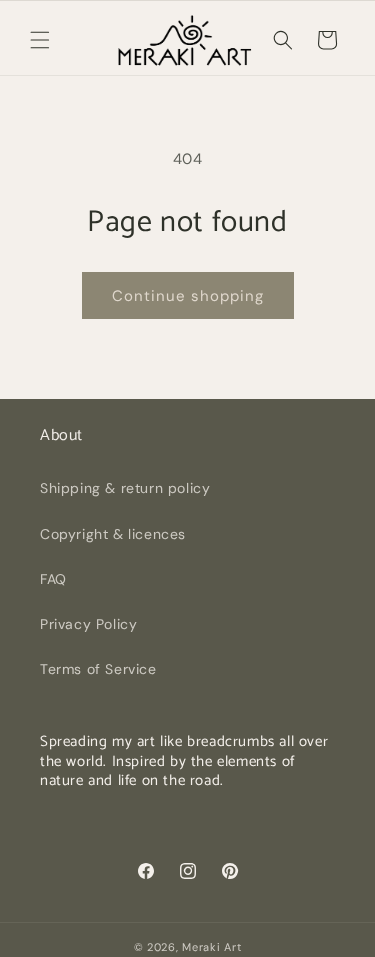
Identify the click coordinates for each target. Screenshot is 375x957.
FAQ (53, 579)
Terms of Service (98, 669)
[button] (40, 40)
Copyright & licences (113, 534)
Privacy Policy (88, 624)
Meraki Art (211, 947)
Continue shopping (188, 296)
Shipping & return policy (125, 488)
